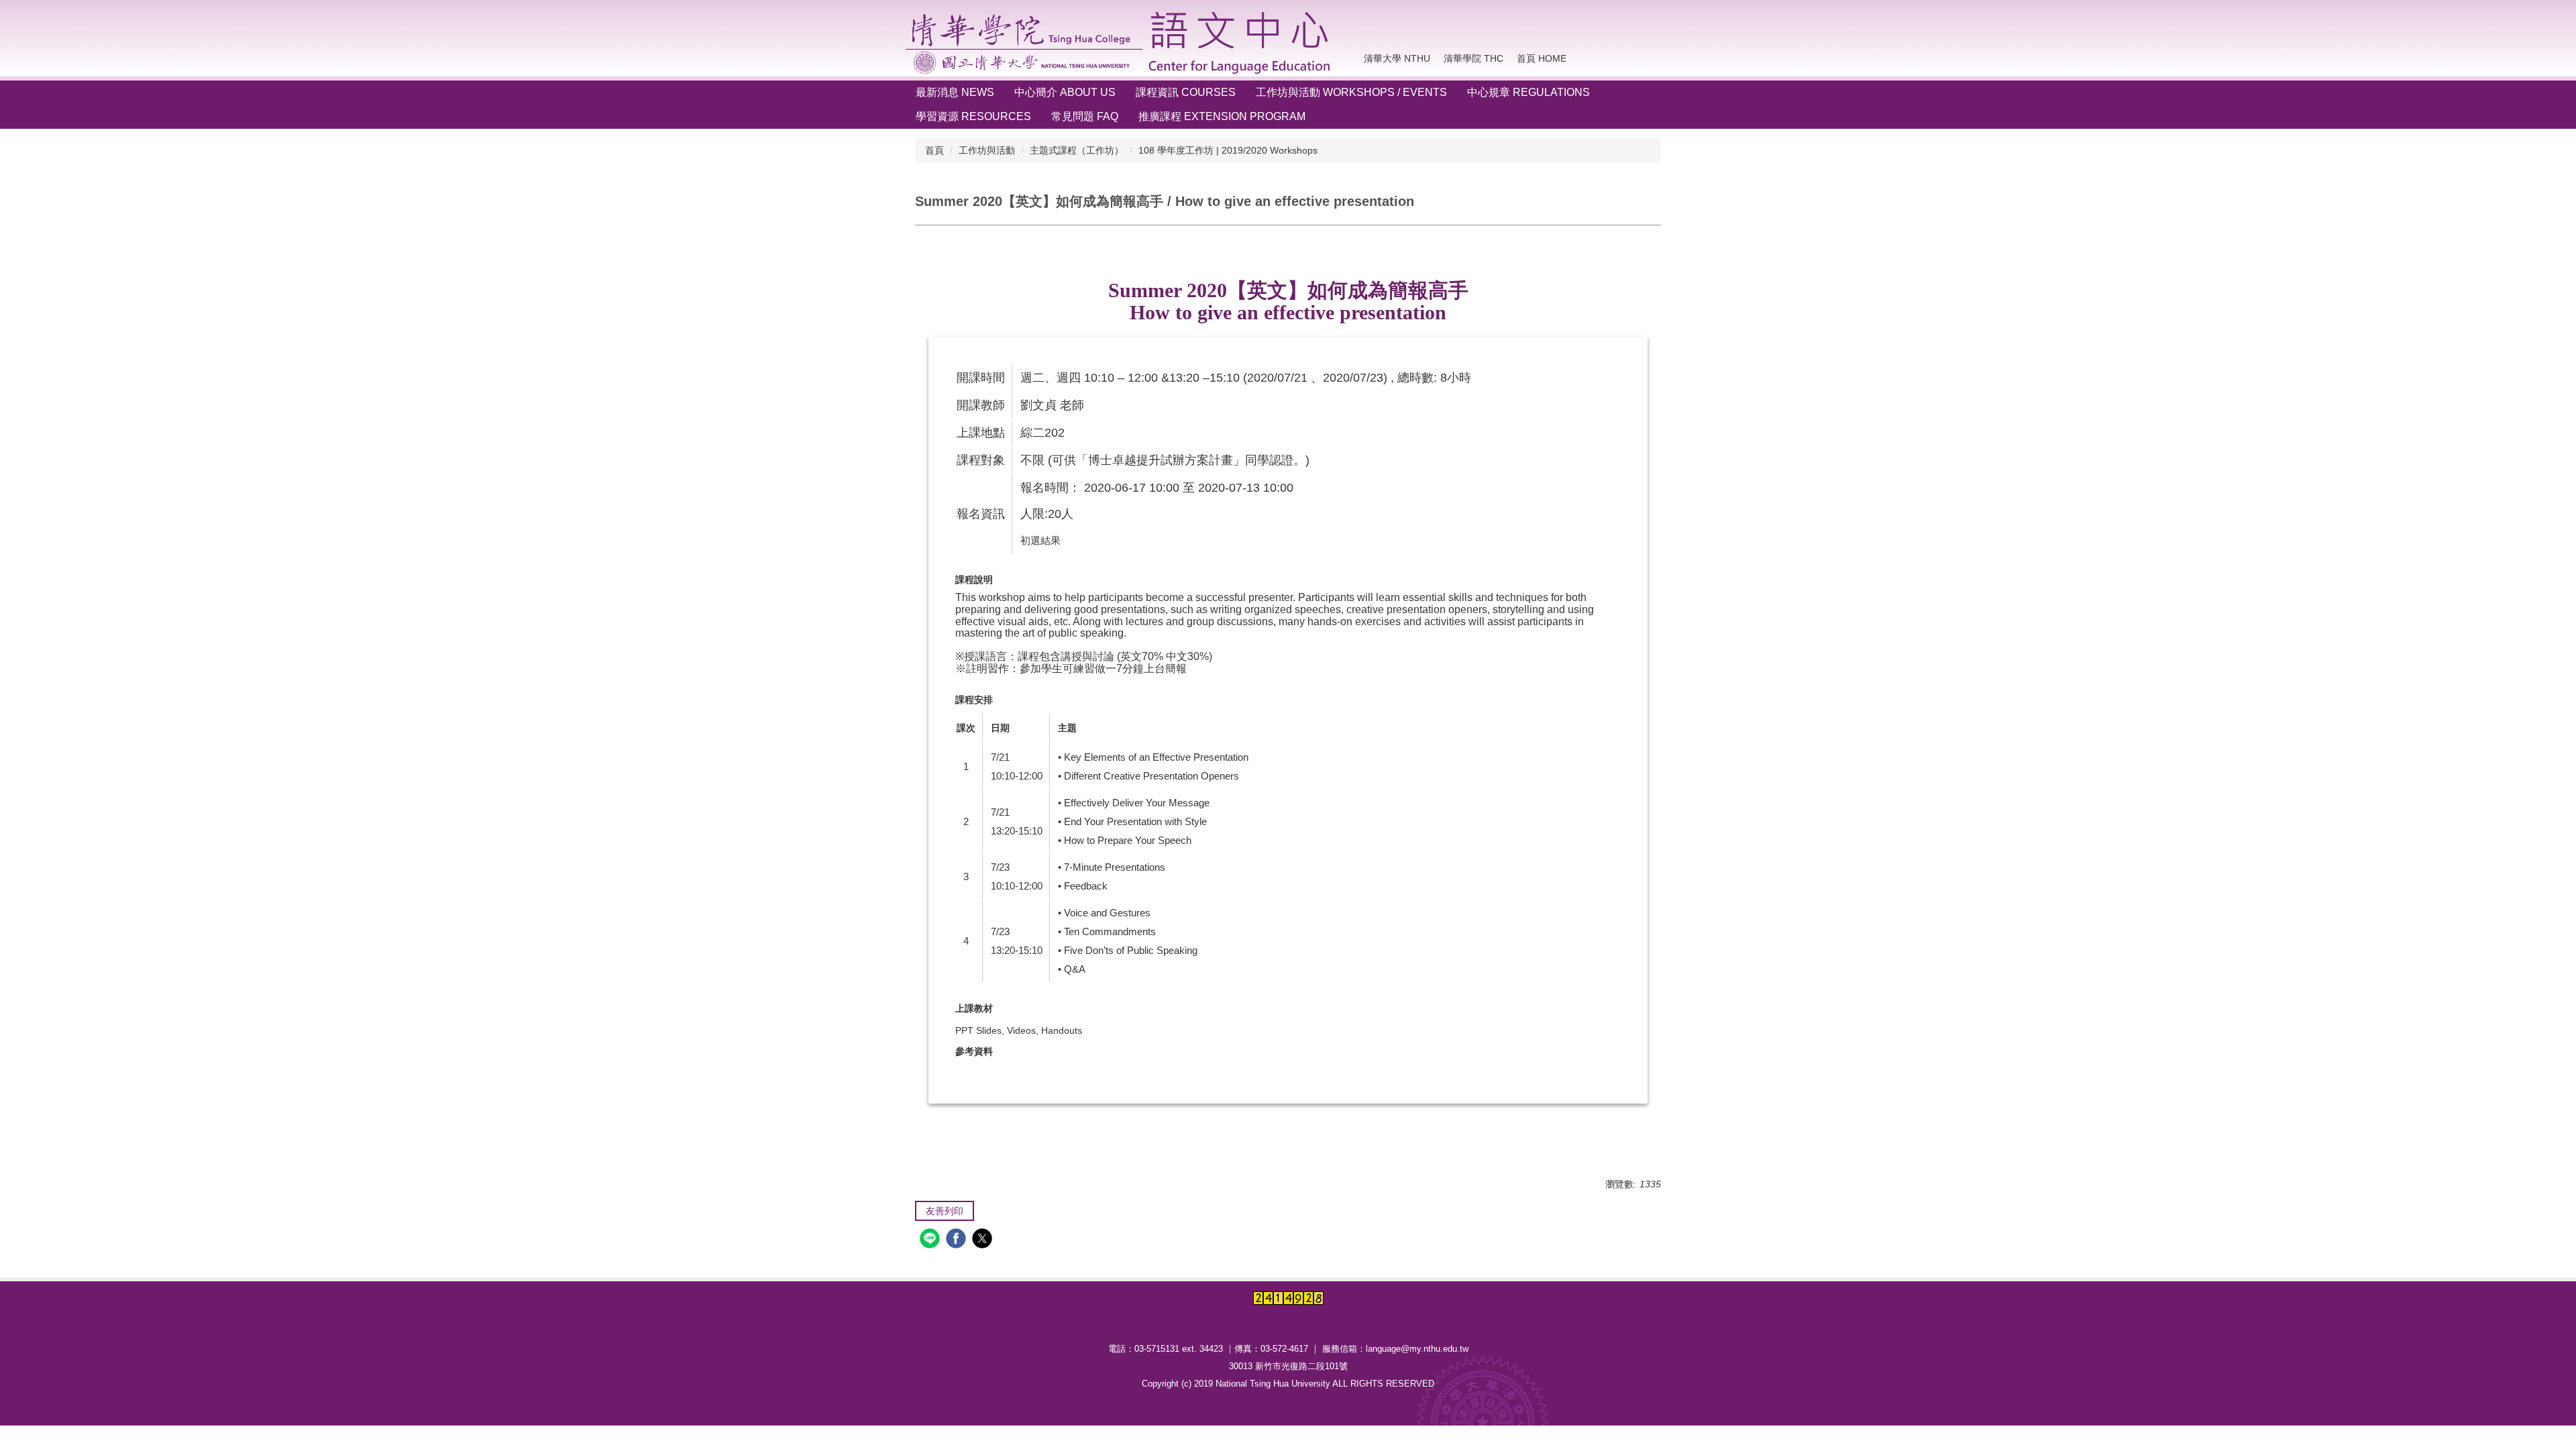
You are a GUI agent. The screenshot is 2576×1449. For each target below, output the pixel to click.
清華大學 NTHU (1397, 58)
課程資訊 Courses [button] (1186, 92)
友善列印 (945, 1211)
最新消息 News (955, 92)
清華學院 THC (1473, 58)
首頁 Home (1542, 58)
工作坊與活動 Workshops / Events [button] (1351, 92)
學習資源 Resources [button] (973, 116)
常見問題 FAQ (1085, 116)
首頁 (934, 150)
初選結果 (1040, 540)
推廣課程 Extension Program (1222, 116)
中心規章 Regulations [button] (1528, 92)
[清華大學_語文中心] (1121, 43)
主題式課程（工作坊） (1077, 150)
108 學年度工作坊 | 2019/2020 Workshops (1228, 150)
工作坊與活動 (987, 150)
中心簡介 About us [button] (1065, 92)
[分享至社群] (931, 1240)
